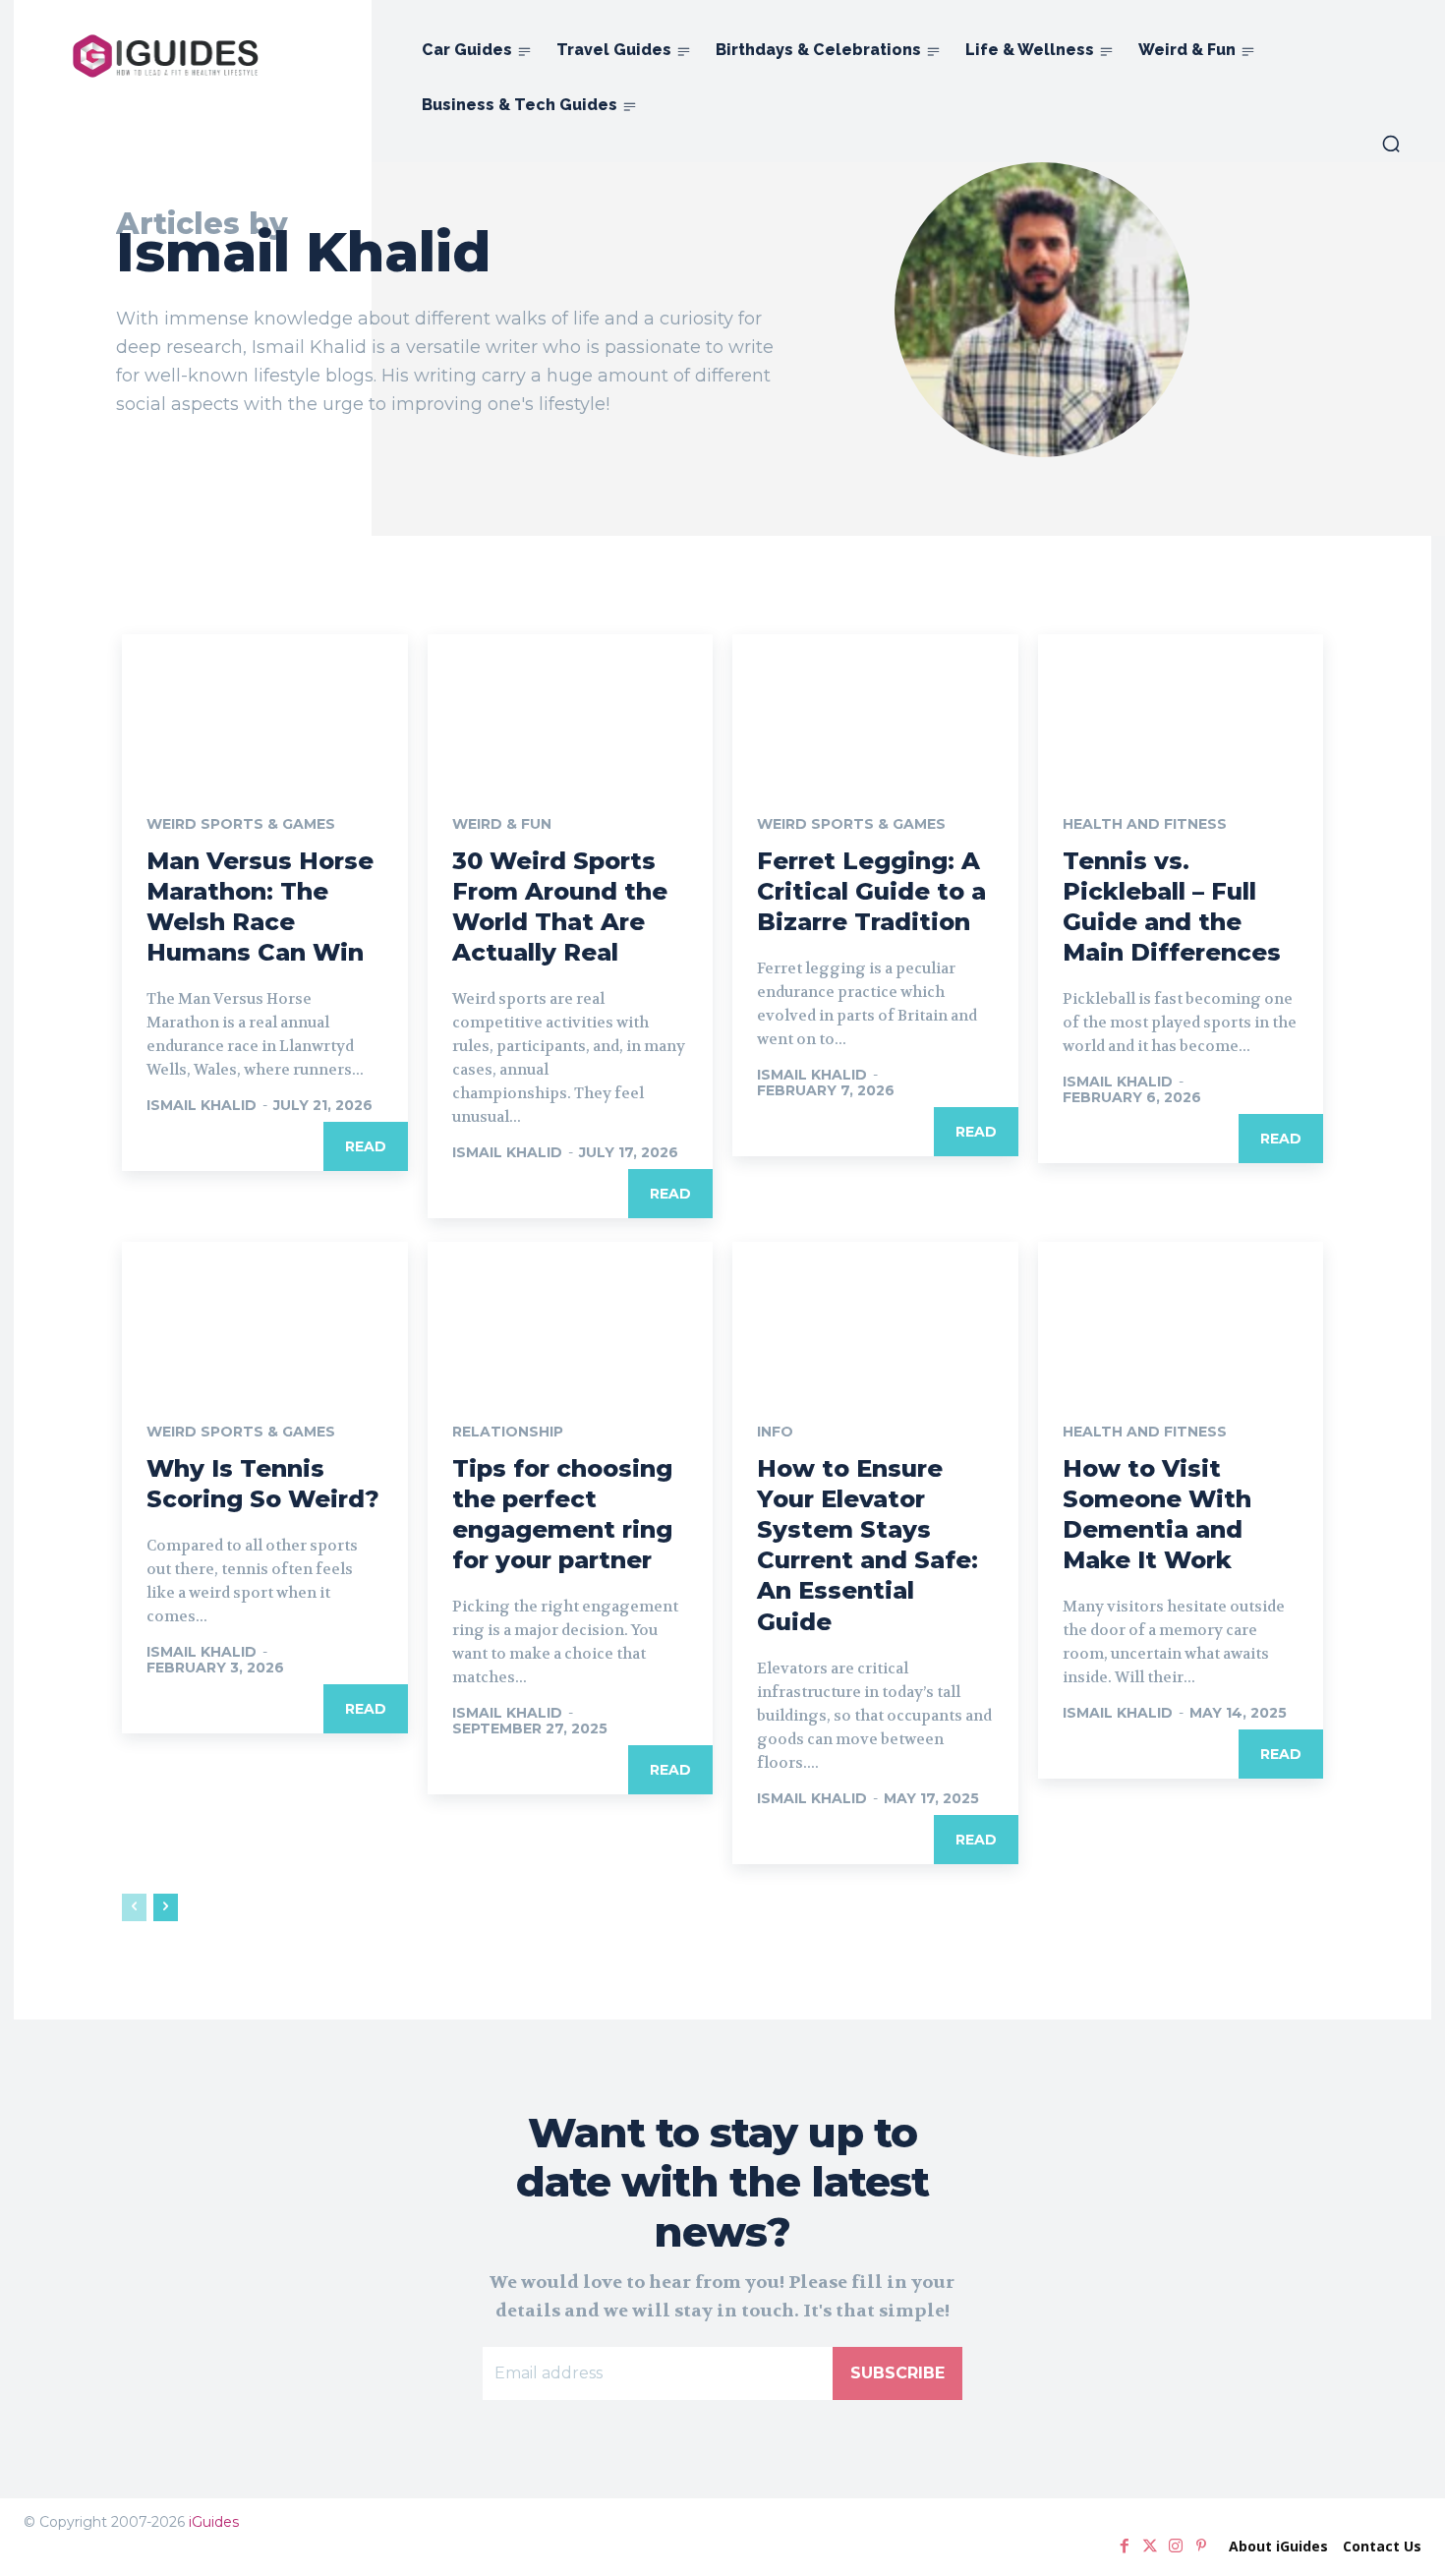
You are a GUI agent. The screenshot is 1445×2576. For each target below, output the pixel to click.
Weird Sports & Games (241, 824)
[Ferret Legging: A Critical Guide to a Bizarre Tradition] (875, 705)
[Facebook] (1125, 2547)
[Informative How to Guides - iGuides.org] (166, 56)
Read (366, 1146)
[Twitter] (1150, 2547)
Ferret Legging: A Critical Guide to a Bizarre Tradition (871, 891)
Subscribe (897, 2373)
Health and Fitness (1145, 824)
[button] (1391, 144)
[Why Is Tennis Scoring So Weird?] (265, 1313)
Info (775, 1432)
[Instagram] (1176, 2547)
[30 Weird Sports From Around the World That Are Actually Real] (571, 705)
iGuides (214, 2522)
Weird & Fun (502, 824)
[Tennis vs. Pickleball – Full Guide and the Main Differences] (1181, 705)
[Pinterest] (1201, 2547)
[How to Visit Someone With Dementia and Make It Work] (1181, 1313)
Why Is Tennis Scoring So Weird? (263, 1484)
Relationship (508, 1432)
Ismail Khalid (202, 1105)
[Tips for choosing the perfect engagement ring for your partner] (571, 1313)
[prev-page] (134, 1907)
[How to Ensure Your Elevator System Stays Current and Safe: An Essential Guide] (875, 1313)
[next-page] (166, 1907)
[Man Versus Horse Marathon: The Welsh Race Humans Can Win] (265, 705)
